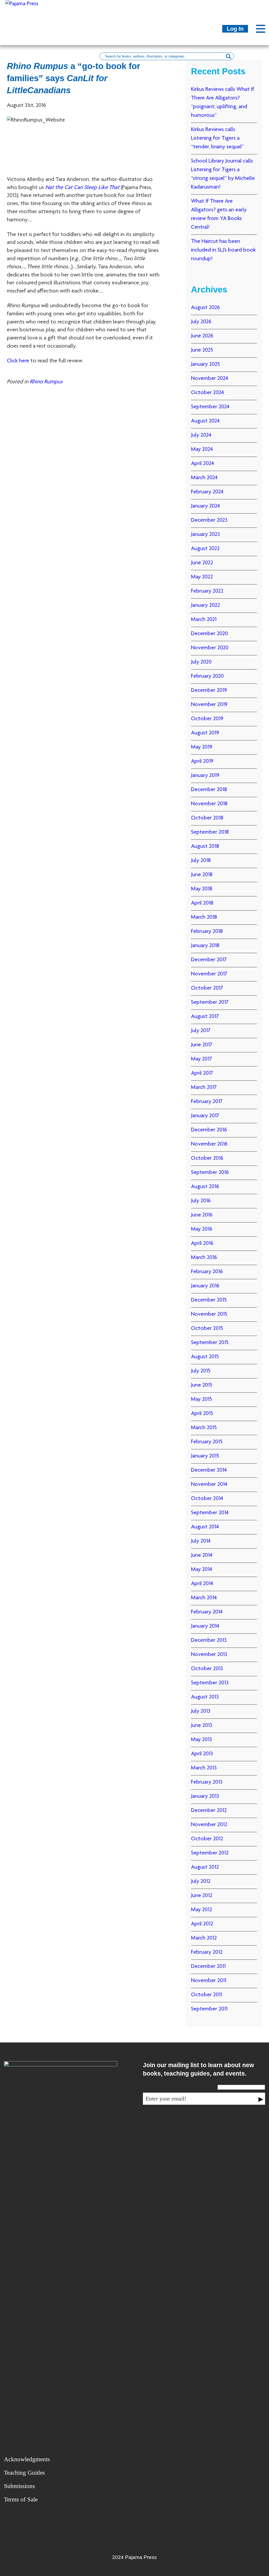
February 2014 (207, 1612)
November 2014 (209, 1485)
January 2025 (205, 364)
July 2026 (201, 322)
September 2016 (210, 1173)
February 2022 (207, 591)
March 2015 (204, 1428)
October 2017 (207, 988)
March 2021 (204, 620)
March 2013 (204, 1768)
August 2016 (205, 1187)
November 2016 (209, 1144)
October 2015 (207, 1329)
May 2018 (202, 889)
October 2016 (207, 1158)
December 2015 (209, 1300)
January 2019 (205, 776)
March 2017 (204, 1088)
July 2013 (201, 1711)
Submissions (19, 2486)
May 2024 (202, 450)
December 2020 (209, 634)
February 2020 (207, 676)
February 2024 (207, 492)
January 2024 (205, 506)
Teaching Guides (24, 2473)
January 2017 (205, 1116)
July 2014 (201, 1541)
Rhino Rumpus (46, 382)
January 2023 (205, 535)
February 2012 (207, 1952)
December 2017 (209, 960)
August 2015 (205, 1357)
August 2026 (205, 308)
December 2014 (209, 1470)
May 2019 (202, 747)
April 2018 (202, 903)
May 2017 (201, 1059)
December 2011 (208, 1967)
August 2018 (205, 847)
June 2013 (202, 1726)
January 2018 (205, 946)
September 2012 (210, 1853)
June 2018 (202, 875)
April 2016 (202, 1243)
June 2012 (202, 1896)
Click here (18, 361)
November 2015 (209, 1314)
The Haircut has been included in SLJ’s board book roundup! (223, 250)
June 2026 (202, 336)
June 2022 (202, 563)
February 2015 (207, 1442)
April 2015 (202, 1414)
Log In (235, 29)
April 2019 (202, 761)
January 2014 (205, 1626)
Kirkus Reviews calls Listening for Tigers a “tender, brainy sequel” (217, 138)
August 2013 (205, 1697)
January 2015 (205, 1456)
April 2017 (202, 1073)
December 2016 (209, 1130)
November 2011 (209, 1981)
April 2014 (202, 1584)
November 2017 (209, 974)
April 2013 (202, 1754)
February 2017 (207, 1102)
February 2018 (207, 932)
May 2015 (201, 1399)
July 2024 (201, 435)
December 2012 (209, 1811)
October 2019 (207, 719)
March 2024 (204, 478)
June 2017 (202, 1045)
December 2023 (209, 520)
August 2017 (205, 1017)
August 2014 (205, 1527)
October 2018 (207, 818)
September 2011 (209, 2009)
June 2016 (202, 1215)
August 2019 (205, 733)
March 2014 (204, 1598)
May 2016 (202, 1229)
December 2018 (209, 790)
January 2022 (205, 605)
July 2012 (201, 1882)
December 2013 (209, 1640)
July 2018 (201, 861)
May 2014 (201, 1570)
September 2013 (210, 1683)
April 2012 (202, 1924)
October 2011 (206, 1995)
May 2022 (202, 577)
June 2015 (202, 1385)
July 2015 (201, 1371)
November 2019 (209, 705)
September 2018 (210, 832)
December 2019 (209, 691)
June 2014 (202, 1555)
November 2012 (209, 1825)
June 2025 (202, 350)
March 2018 (204, 917)
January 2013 (205, 1796)
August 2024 (205, 421)
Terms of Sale (21, 2499)
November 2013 (209, 1655)
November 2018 (209, 804)
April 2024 (202, 464)
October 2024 (207, 393)
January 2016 (205, 1286)
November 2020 (210, 648)
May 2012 (201, 1910)
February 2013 (207, 1782)
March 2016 (204, 1258)
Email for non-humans (192, 2087)
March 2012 (204, 1938)
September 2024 (210, 407)
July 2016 (201, 1201)
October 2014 (207, 1499)
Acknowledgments (27, 2459)
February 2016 (207, 1272)
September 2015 (210, 1343)
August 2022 (205, 549)
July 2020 (201, 662)
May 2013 (201, 1740)
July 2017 (201, 1031)
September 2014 (210, 1513)
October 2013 (207, 1669)
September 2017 (210, 1002)
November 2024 (209, 379)
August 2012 (205, 1867)
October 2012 (207, 1839)
